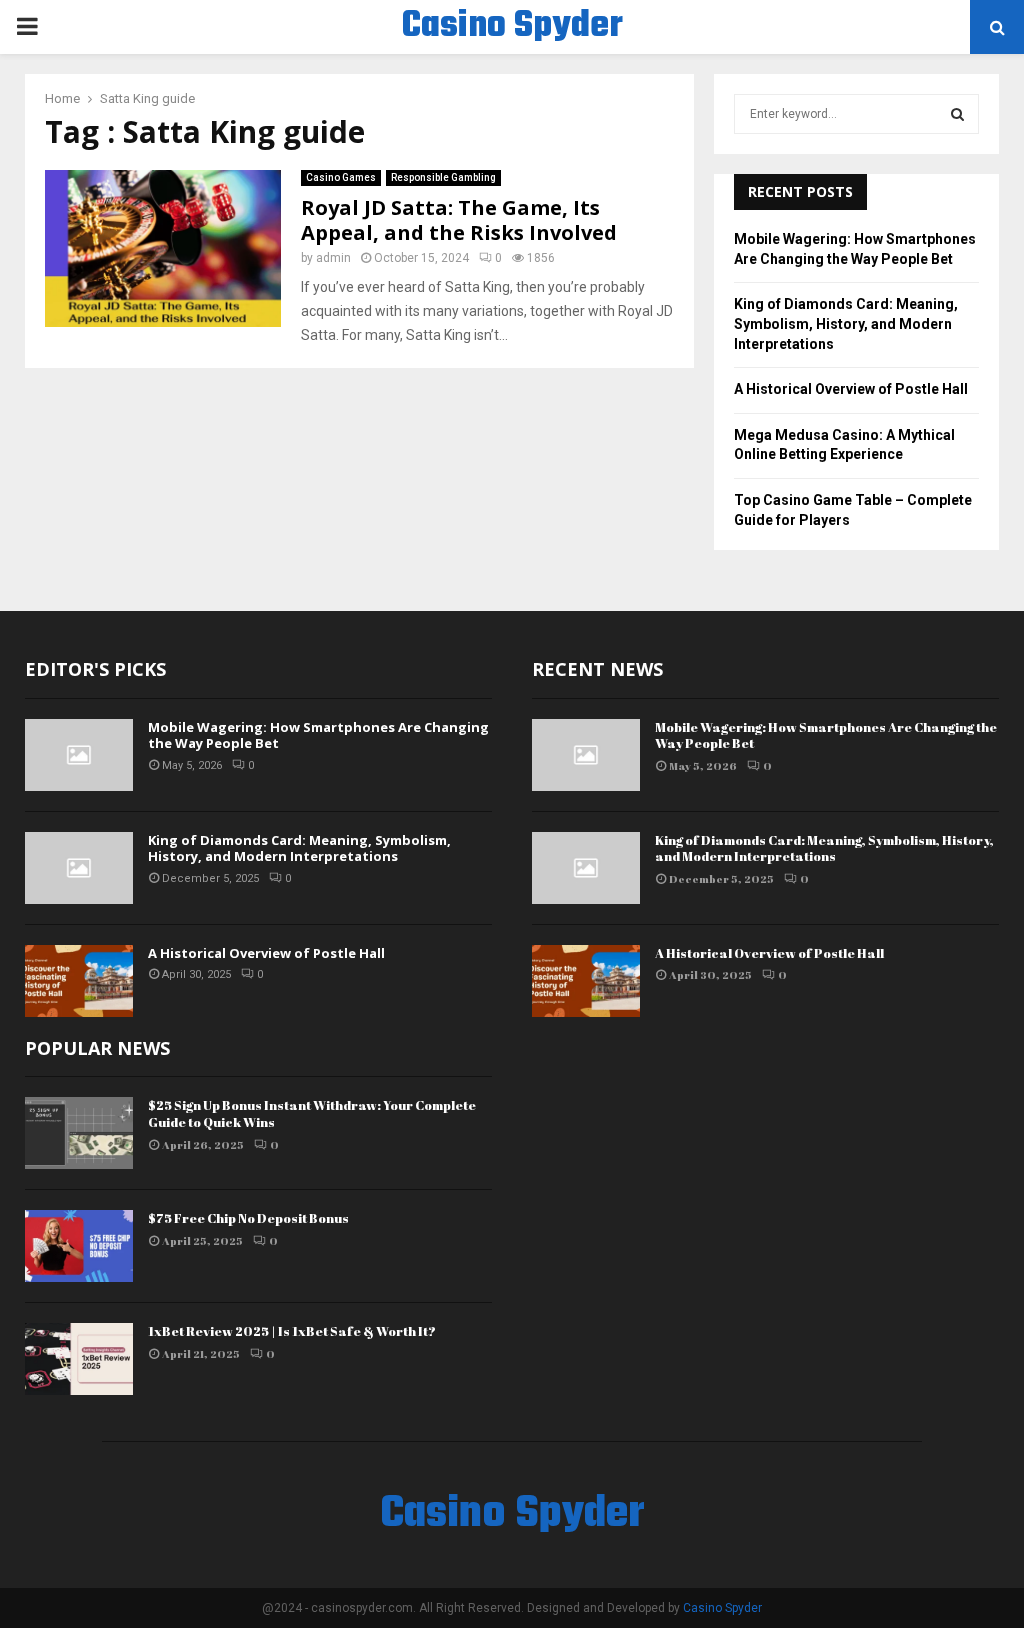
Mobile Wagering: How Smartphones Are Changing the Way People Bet (318, 735)
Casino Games (341, 177)
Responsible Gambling (443, 177)
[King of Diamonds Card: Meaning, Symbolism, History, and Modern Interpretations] (79, 868)
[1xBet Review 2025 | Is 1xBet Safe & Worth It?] (79, 1359)
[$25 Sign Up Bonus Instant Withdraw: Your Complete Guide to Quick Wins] (79, 1133)
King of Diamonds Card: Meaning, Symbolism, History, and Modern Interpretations (846, 323)
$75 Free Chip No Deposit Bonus (248, 1218)
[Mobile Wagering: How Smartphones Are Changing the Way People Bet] (79, 755)
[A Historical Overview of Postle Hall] (79, 981)
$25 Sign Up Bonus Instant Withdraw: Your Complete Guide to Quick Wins (312, 1113)
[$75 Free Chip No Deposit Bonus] (79, 1246)
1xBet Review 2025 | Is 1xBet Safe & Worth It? (292, 1331)
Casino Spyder (512, 27)
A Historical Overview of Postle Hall (851, 389)
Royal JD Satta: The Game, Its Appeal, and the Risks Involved (459, 220)
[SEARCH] (957, 114)
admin (333, 258)
